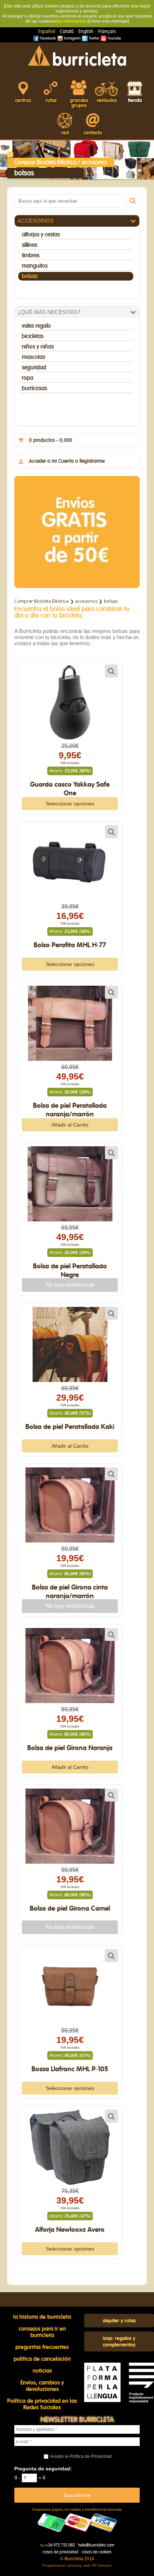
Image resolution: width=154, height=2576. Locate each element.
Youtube (114, 38)
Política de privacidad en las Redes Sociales (42, 2404)
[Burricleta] (77, 55)
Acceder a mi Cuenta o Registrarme (67, 461)
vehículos (107, 101)
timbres (31, 255)
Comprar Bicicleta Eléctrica (45, 162)
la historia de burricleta (42, 2317)
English (86, 32)
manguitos (35, 266)
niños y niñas (38, 347)
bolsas (30, 276)
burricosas (34, 388)
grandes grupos (79, 103)
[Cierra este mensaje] (108, 21)
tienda (135, 101)
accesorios (94, 162)
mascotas (33, 357)
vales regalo (36, 326)
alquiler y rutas (119, 2321)
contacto (93, 133)
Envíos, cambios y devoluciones (42, 2386)
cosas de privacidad (61, 2552)
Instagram (72, 38)
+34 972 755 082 (60, 2545)
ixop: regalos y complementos (119, 2342)
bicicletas (33, 336)
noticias (42, 2371)
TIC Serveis (102, 2565)
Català (67, 32)
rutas (51, 101)
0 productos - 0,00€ (51, 440)
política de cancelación (42, 2359)
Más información (70, 21)
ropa (28, 378)
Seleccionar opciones (70, 804)
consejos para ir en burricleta (42, 2332)
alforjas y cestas (41, 235)
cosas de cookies (97, 2552)
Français (107, 32)
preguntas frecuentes (42, 2347)
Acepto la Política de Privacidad (81, 2456)
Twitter (93, 38)
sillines (30, 245)
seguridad (34, 367)
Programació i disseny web (66, 2565)
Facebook (47, 38)
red (65, 133)
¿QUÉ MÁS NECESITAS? (49, 312)
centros (23, 101)
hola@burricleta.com (96, 2545)
